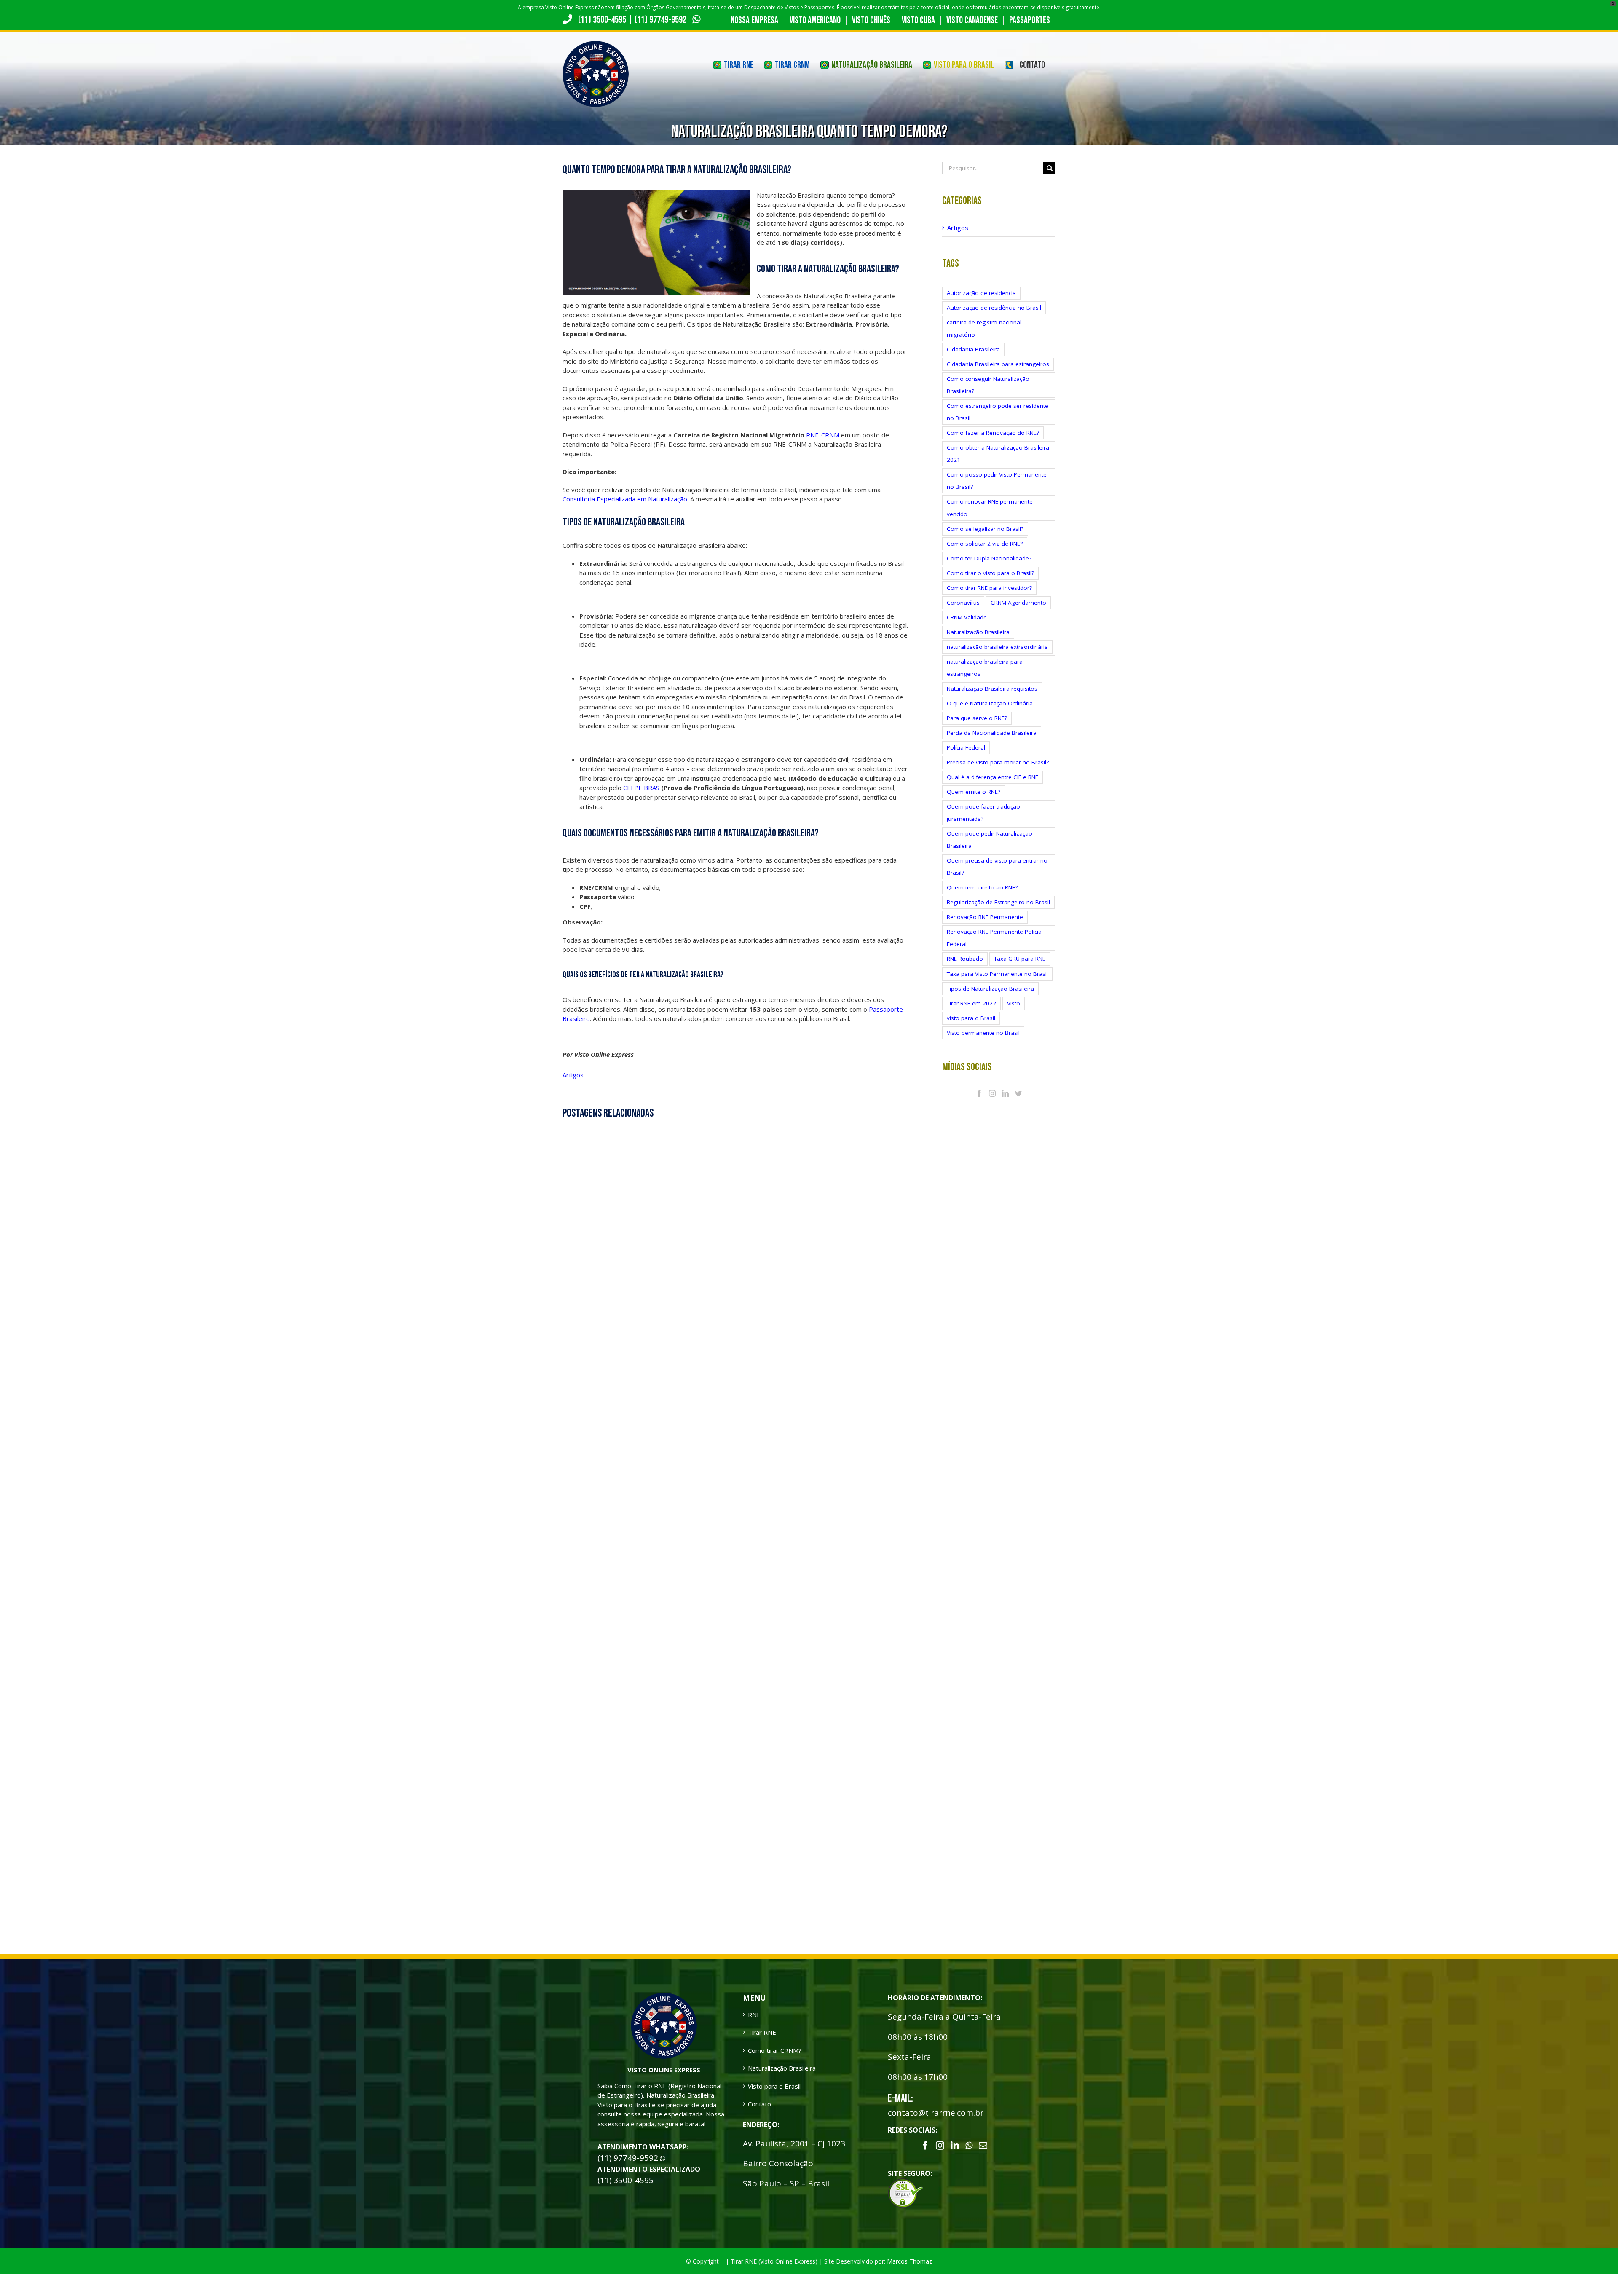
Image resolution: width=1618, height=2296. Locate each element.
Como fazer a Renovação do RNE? (993, 433)
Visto (1014, 1003)
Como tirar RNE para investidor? (989, 588)
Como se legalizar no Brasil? (985, 529)
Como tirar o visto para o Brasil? (990, 573)
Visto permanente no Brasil (983, 1033)
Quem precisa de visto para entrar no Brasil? (997, 867)
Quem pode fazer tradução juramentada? (983, 813)
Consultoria (579, 499)
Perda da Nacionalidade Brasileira (992, 733)
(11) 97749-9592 (661, 20)
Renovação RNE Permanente (985, 917)
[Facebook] (979, 1093)
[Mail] (983, 2146)
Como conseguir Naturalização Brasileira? (988, 385)
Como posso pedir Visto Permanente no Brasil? (997, 481)
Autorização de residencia (981, 293)
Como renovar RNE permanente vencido (990, 508)
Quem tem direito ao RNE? (982, 887)
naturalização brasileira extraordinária (997, 647)
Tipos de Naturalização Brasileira (990, 989)
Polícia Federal (966, 747)
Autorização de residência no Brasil (994, 308)
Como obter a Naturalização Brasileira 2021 (998, 454)
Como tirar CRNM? (775, 2050)
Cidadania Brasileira (973, 349)
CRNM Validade (967, 617)
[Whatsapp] (969, 2146)
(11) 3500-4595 (602, 20)
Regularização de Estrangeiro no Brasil (998, 902)
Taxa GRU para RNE (1020, 959)
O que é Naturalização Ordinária (990, 703)
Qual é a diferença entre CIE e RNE (992, 777)
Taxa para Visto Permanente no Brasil (997, 974)
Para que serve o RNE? (977, 718)
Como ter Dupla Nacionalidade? (989, 558)
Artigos (573, 1075)
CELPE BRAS (641, 788)
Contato (759, 2104)
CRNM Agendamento (1018, 603)
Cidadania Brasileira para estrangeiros (998, 364)
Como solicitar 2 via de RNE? (985, 544)
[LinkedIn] (1005, 1093)
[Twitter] (1018, 1093)
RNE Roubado (965, 959)
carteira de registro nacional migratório (984, 328)
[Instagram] (992, 1093)
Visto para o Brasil (774, 2086)
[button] (1594, 2272)
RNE (754, 2015)
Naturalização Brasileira (978, 632)
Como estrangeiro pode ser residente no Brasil (998, 412)
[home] (664, 1997)
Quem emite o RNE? (974, 792)
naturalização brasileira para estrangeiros (985, 668)
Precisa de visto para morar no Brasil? (998, 762)
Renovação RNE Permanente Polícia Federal (994, 938)
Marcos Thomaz (909, 2261)
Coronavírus (963, 603)
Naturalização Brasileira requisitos (992, 689)
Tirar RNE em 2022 (971, 1003)
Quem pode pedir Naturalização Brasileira (990, 840)
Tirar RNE (762, 2032)
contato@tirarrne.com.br (936, 2113)
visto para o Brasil (971, 1018)
